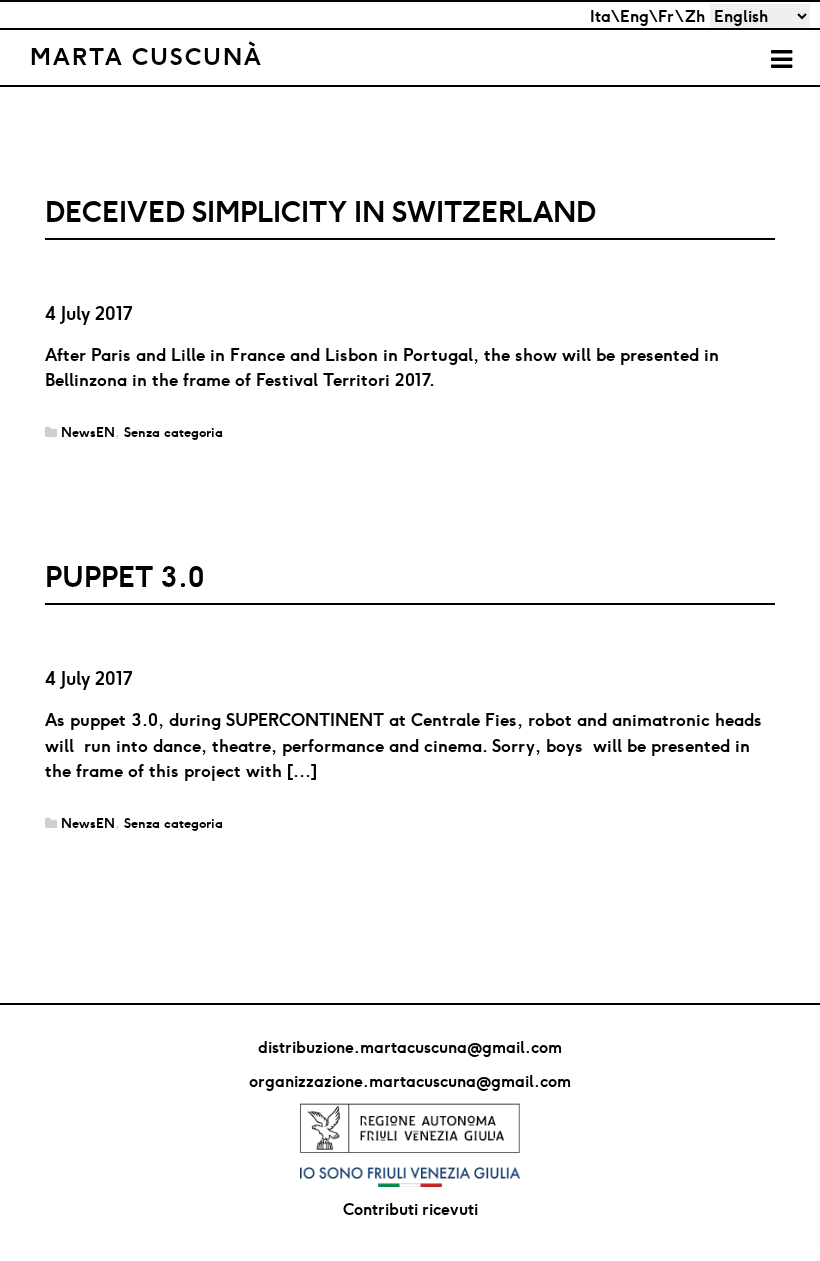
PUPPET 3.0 (124, 576)
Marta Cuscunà (146, 56)
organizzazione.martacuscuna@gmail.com (410, 1081)
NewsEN (88, 432)
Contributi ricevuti (410, 1209)
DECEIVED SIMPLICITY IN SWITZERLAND (320, 211)
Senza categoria (173, 432)
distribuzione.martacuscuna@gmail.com (410, 1047)
